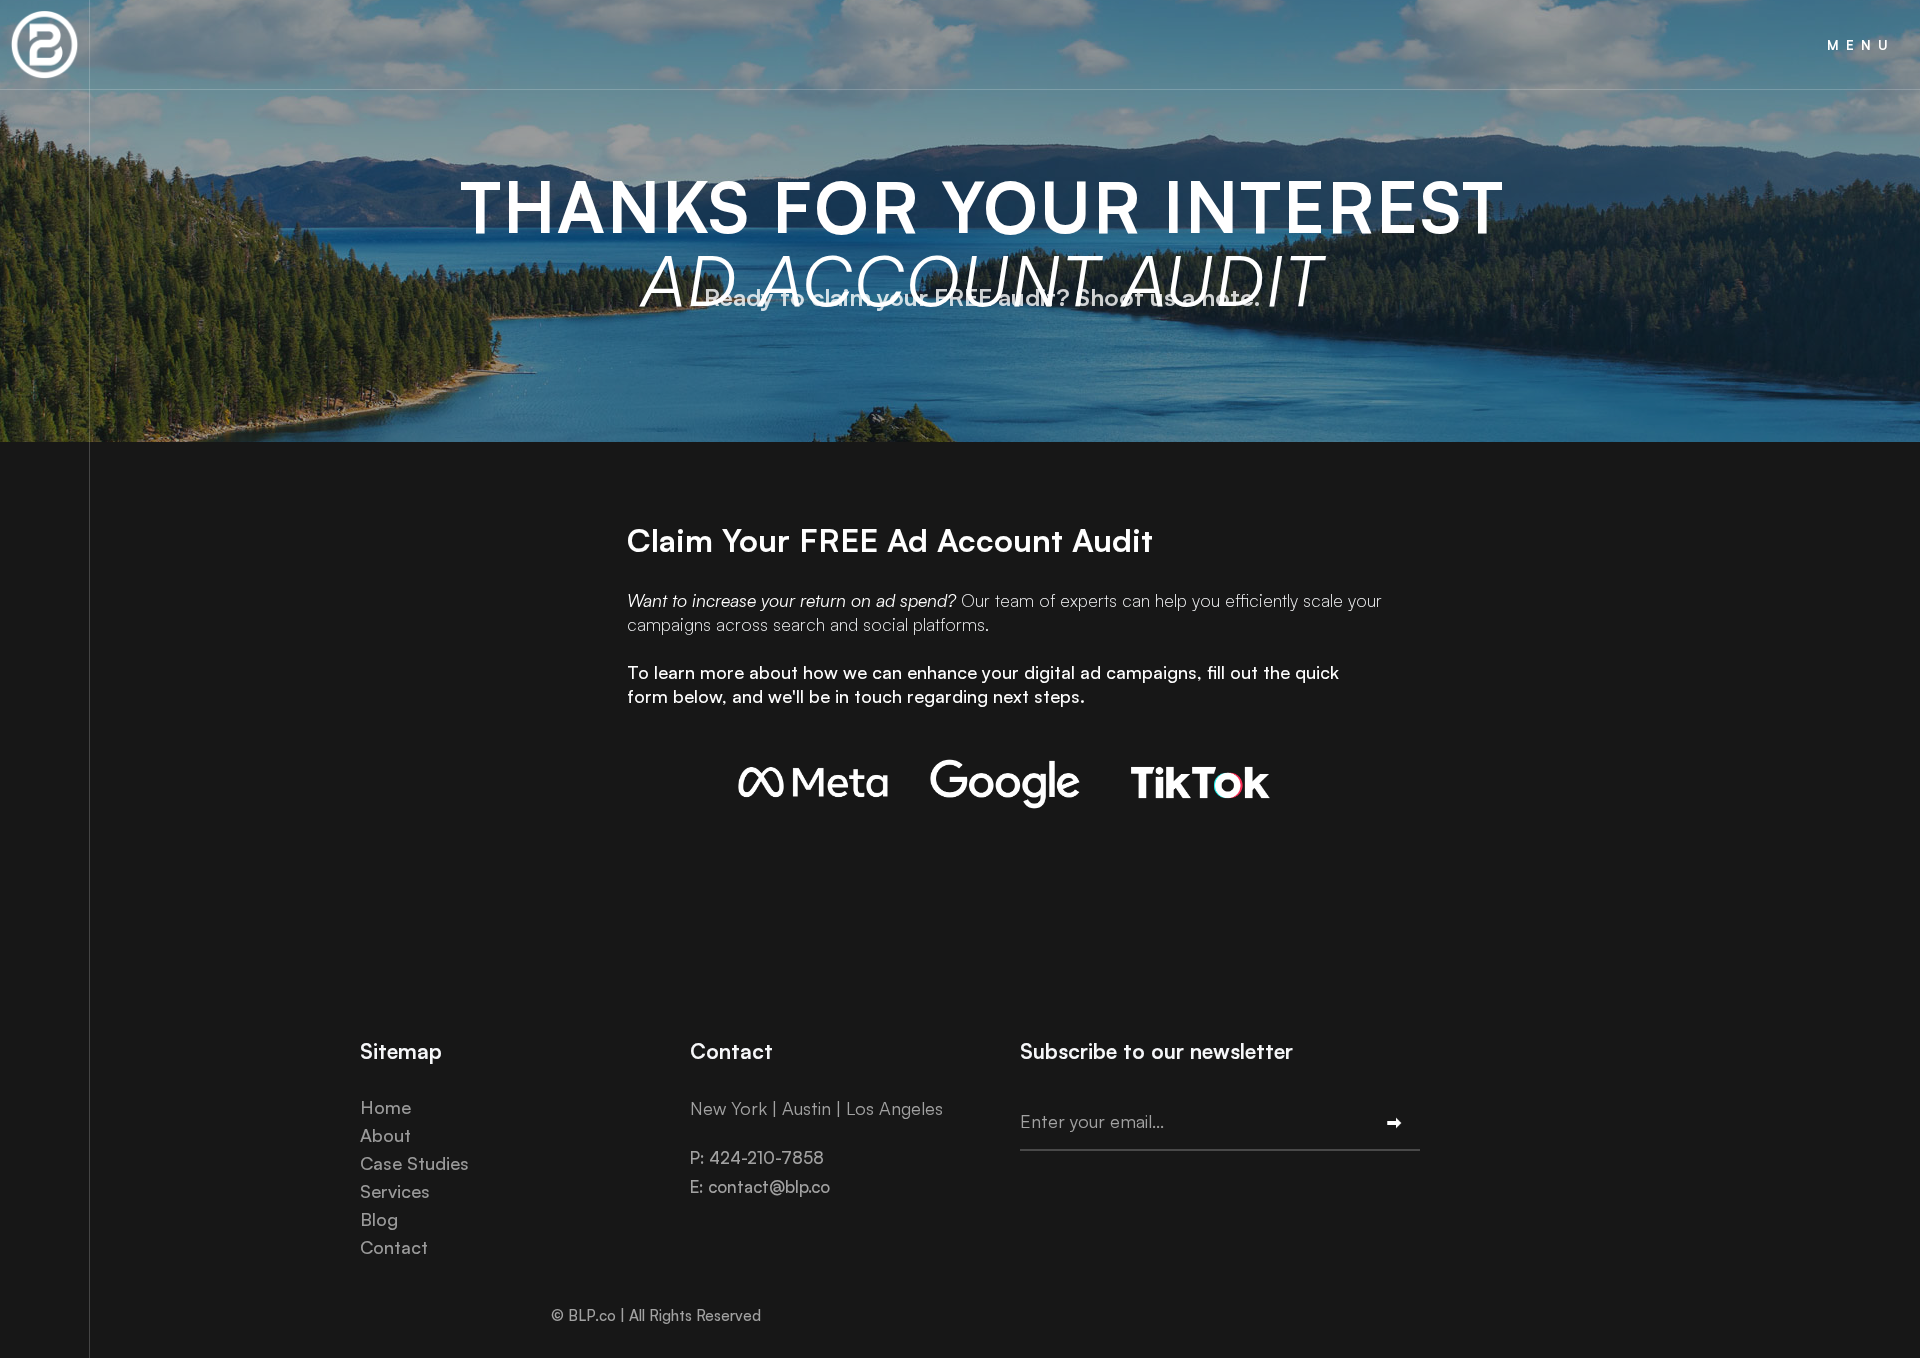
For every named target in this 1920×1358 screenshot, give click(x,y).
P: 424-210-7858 (757, 1157)
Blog (379, 1219)
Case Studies (414, 1163)
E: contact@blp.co (760, 1186)
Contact (394, 1247)
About (385, 1135)
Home (385, 1107)
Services (395, 1191)
